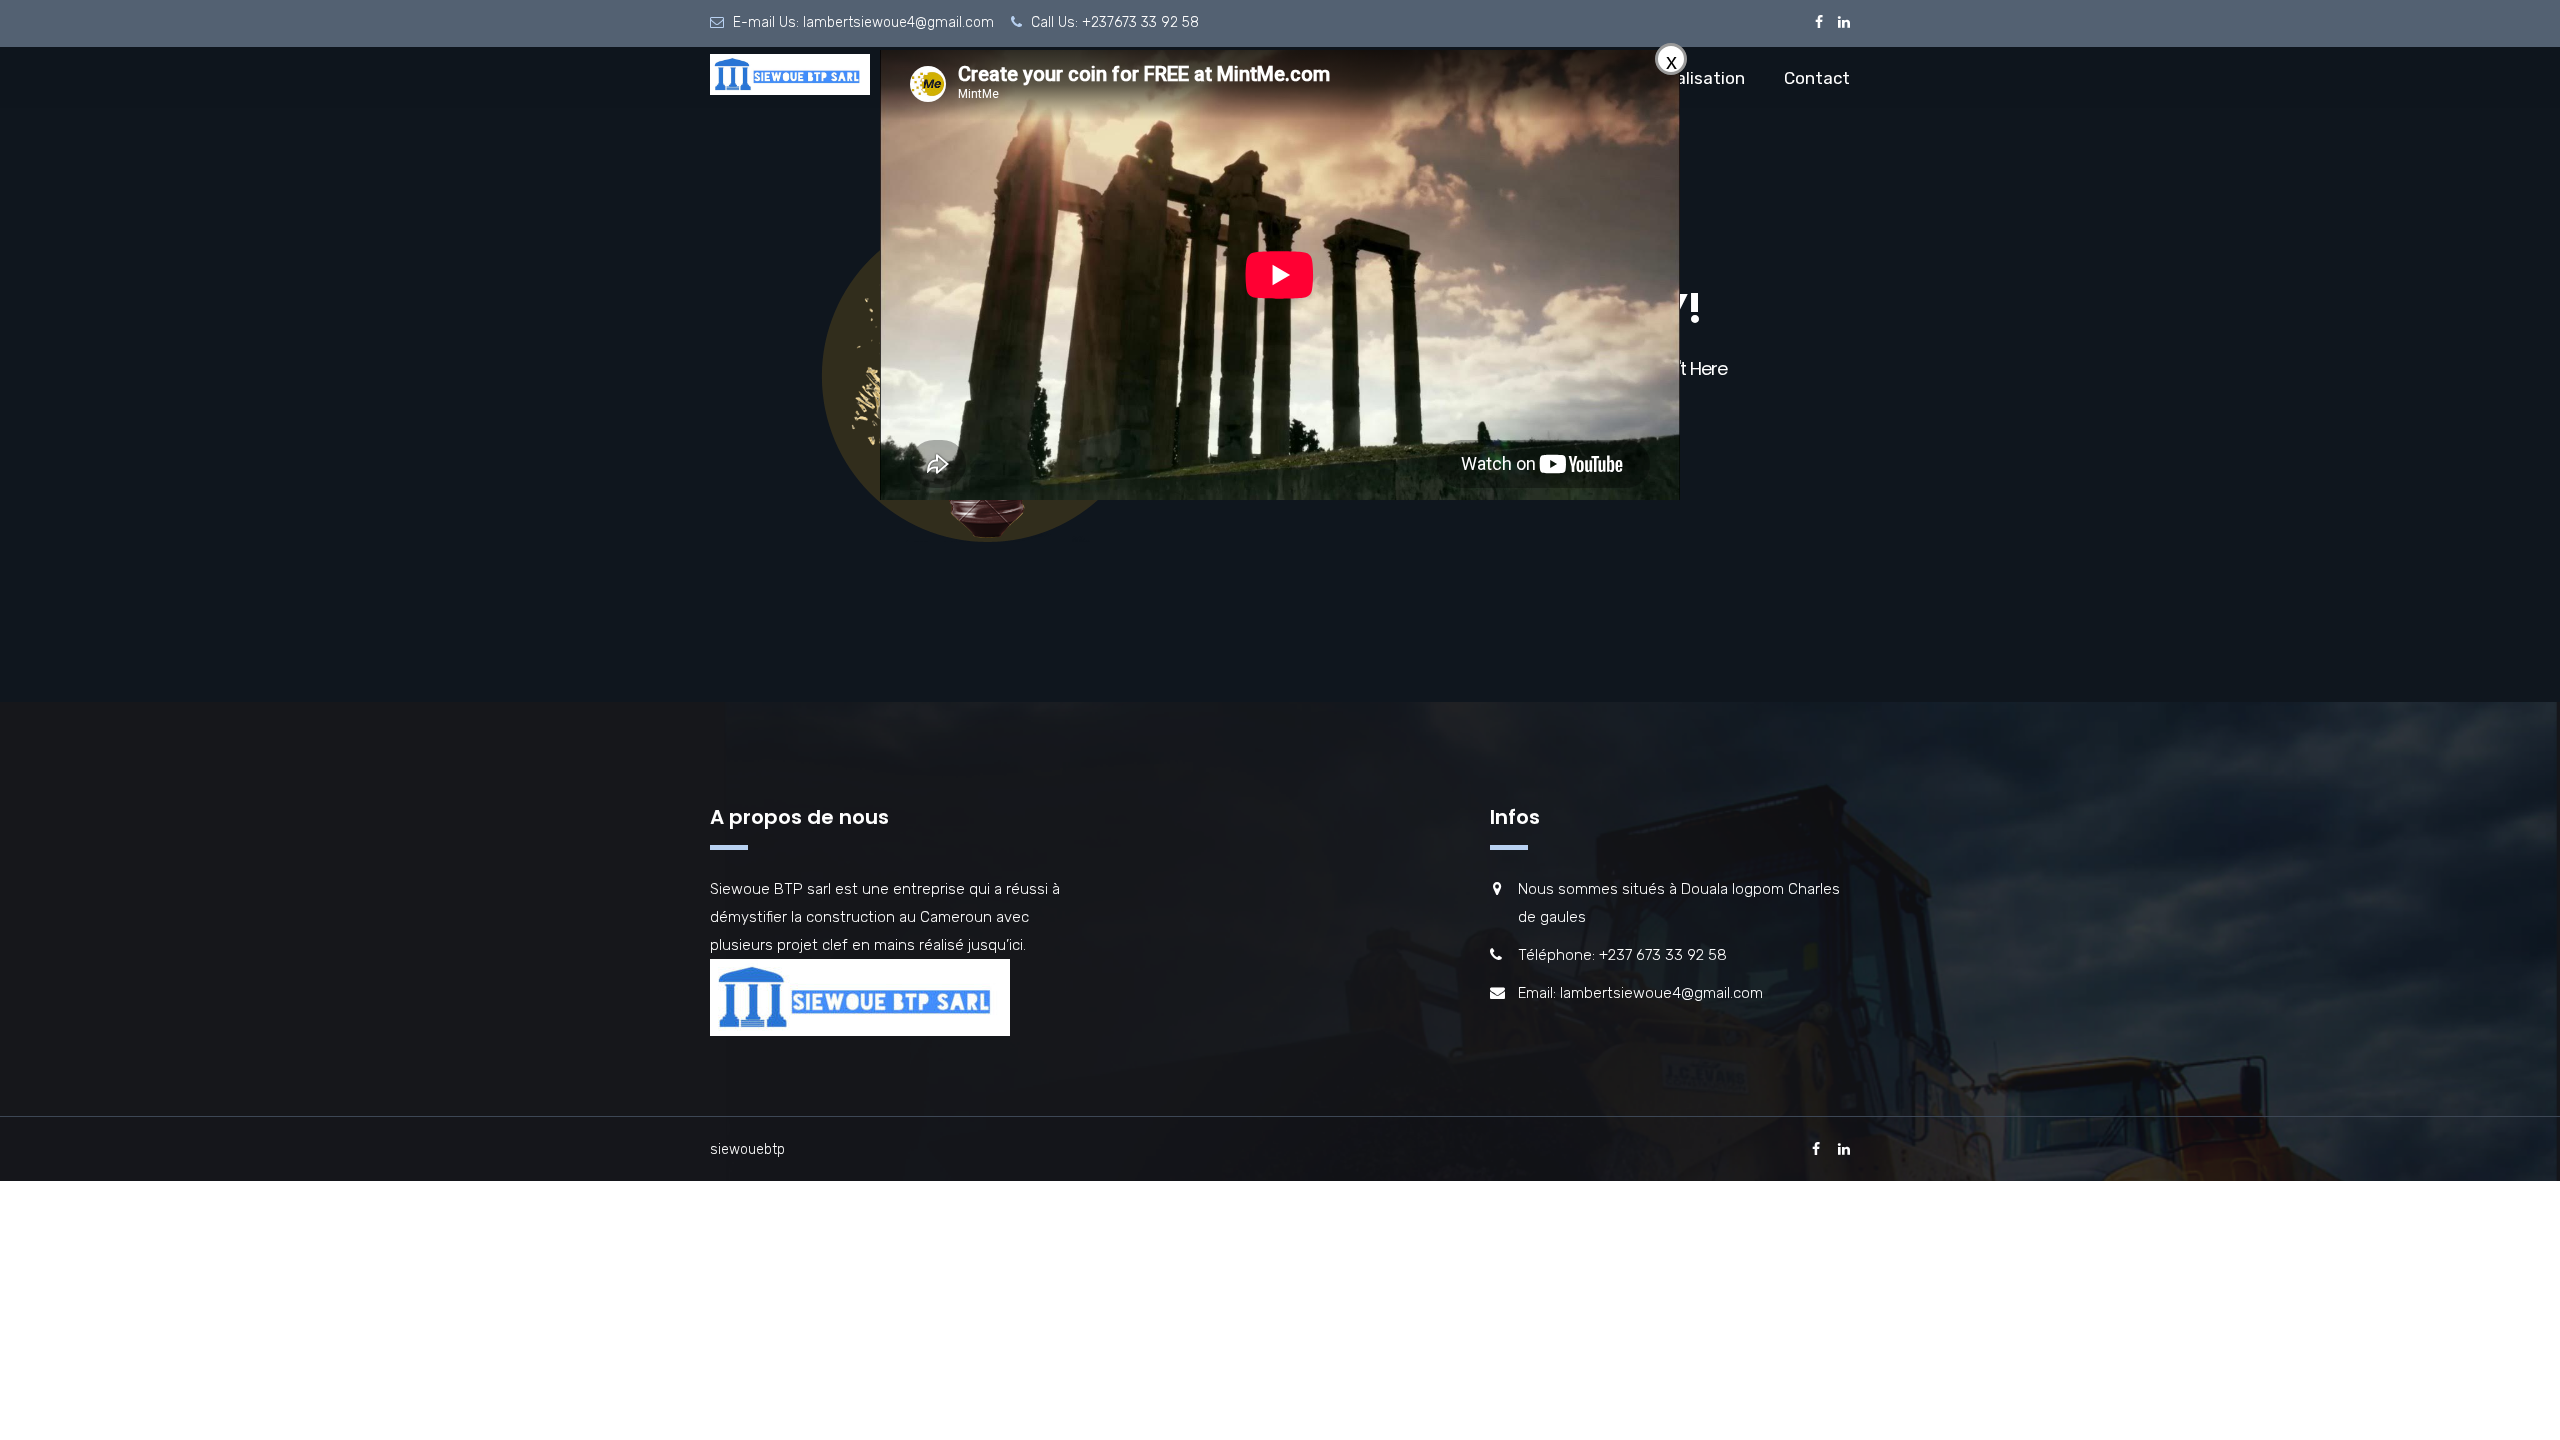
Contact (1817, 78)
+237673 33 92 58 (1140, 22)
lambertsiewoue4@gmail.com (898, 22)
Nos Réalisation (1683, 78)
